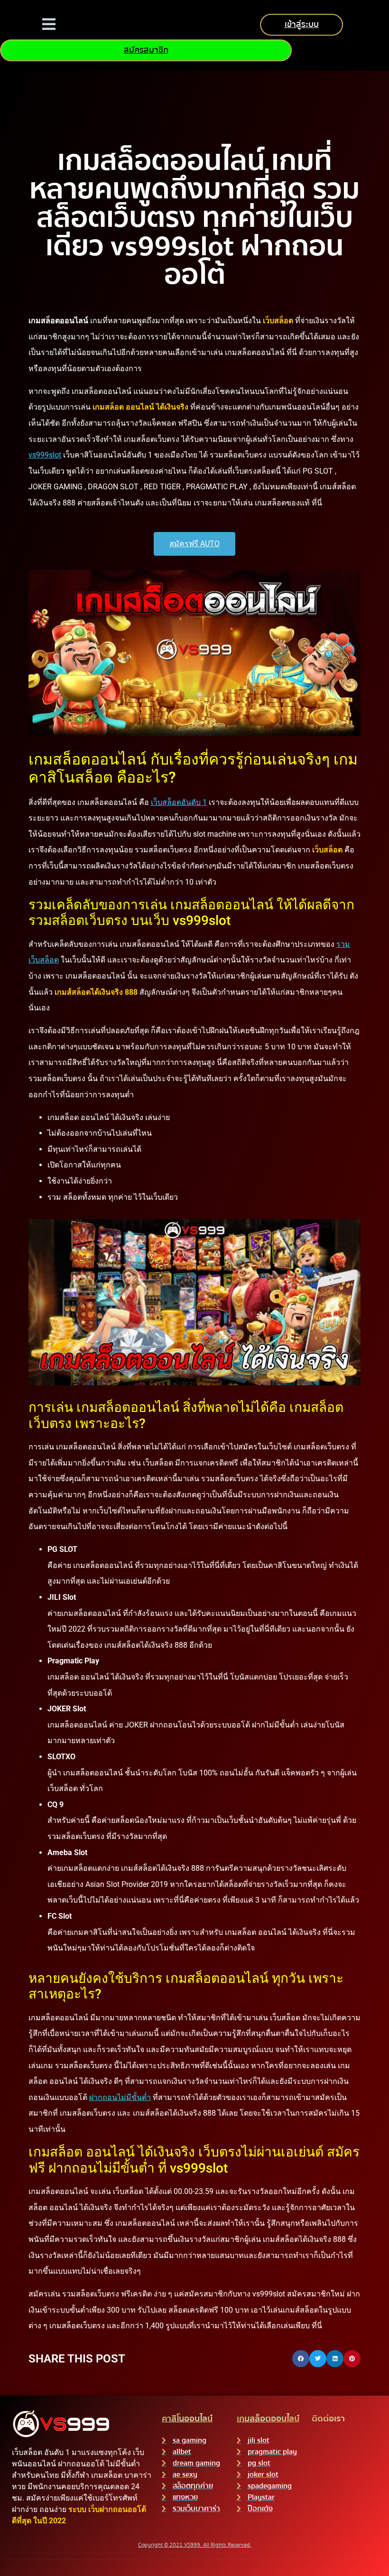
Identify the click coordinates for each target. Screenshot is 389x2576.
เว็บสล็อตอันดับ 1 (179, 802)
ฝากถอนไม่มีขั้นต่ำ (120, 2097)
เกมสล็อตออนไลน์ (268, 2419)
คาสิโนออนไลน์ (187, 2419)
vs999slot (45, 455)
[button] (301, 2359)
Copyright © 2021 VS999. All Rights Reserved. (195, 2545)
